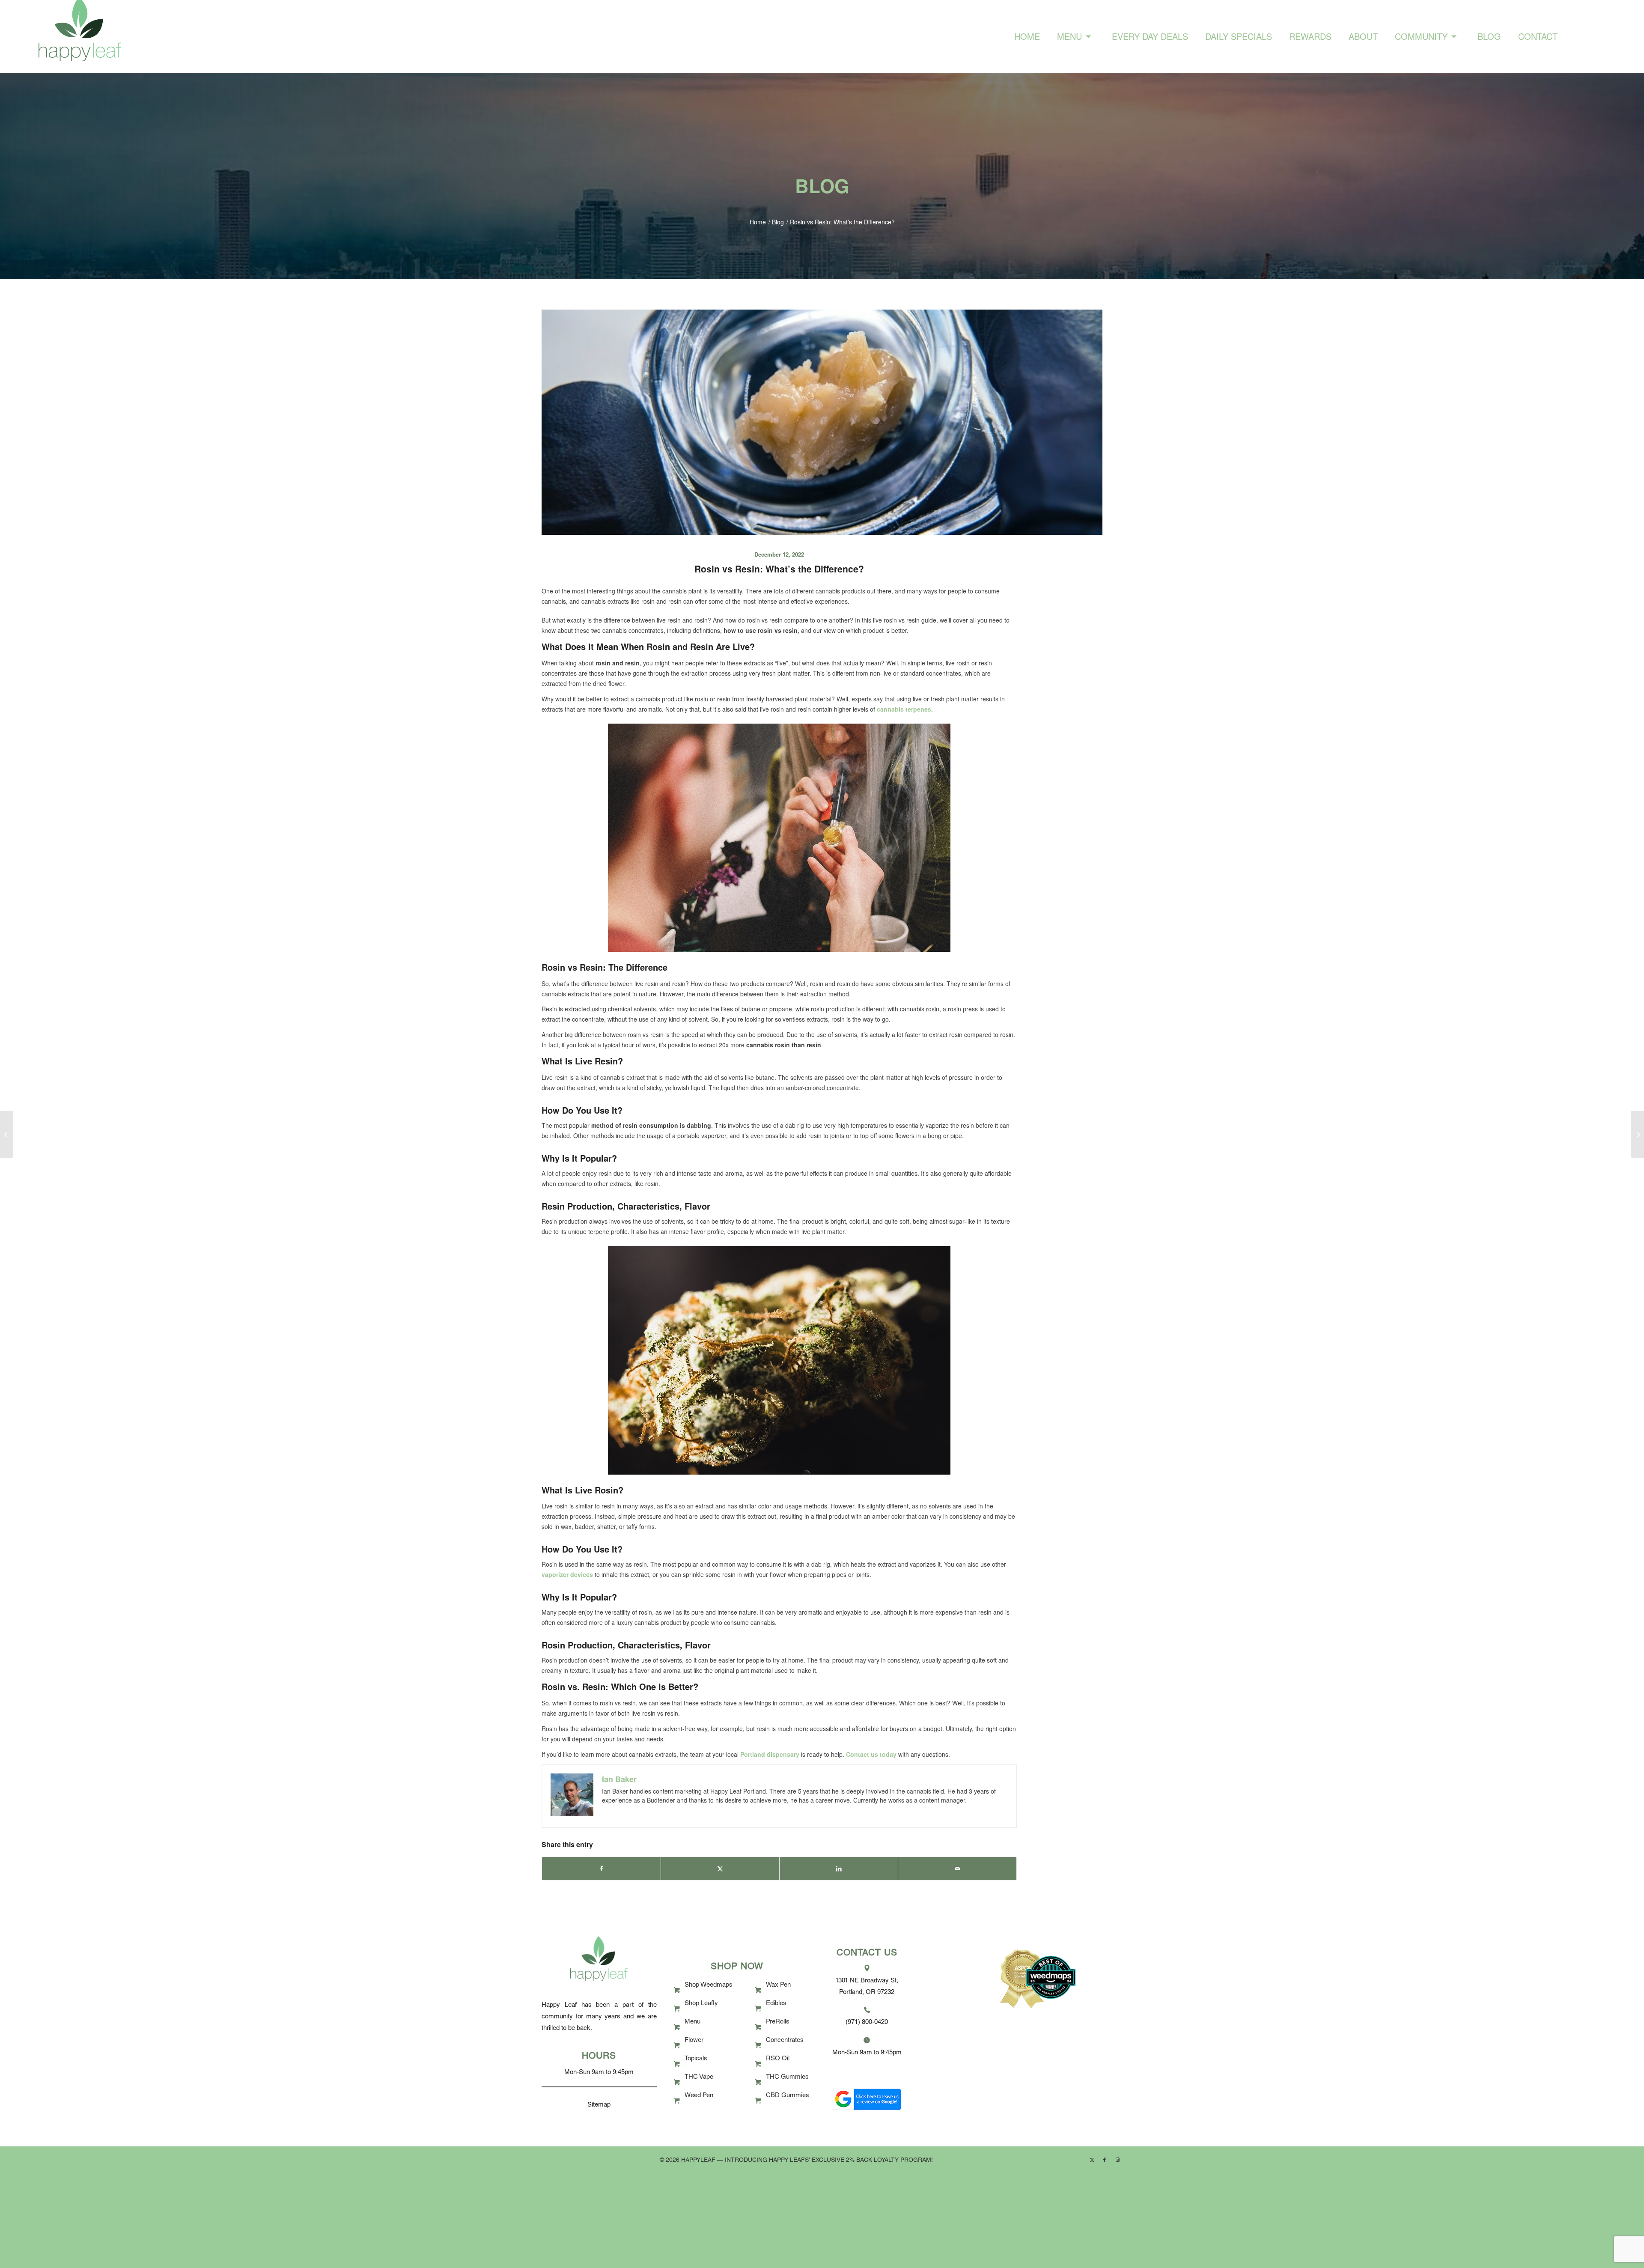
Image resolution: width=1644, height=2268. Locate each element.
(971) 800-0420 (867, 2022)
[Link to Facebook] (1105, 2159)
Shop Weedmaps (709, 1985)
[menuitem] (1027, 36)
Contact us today (871, 1754)
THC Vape (699, 2077)
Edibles (776, 2004)
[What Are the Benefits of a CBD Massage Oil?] (7, 1134)
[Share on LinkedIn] (839, 1869)
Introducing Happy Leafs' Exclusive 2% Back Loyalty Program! (829, 2161)
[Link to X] (1092, 2159)
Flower (694, 2040)
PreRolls (778, 2022)
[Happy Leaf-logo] (80, 36)
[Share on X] (720, 1869)
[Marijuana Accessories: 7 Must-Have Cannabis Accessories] (1637, 1134)
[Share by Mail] (957, 1869)
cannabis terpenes (904, 709)
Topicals (696, 2059)
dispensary (783, 1754)
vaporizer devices (567, 1574)
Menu (692, 2022)
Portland (753, 1754)
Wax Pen (778, 1985)
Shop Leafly (701, 2004)
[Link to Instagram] (1117, 2159)
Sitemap (599, 2105)
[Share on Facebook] (601, 1869)
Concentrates (785, 2040)
